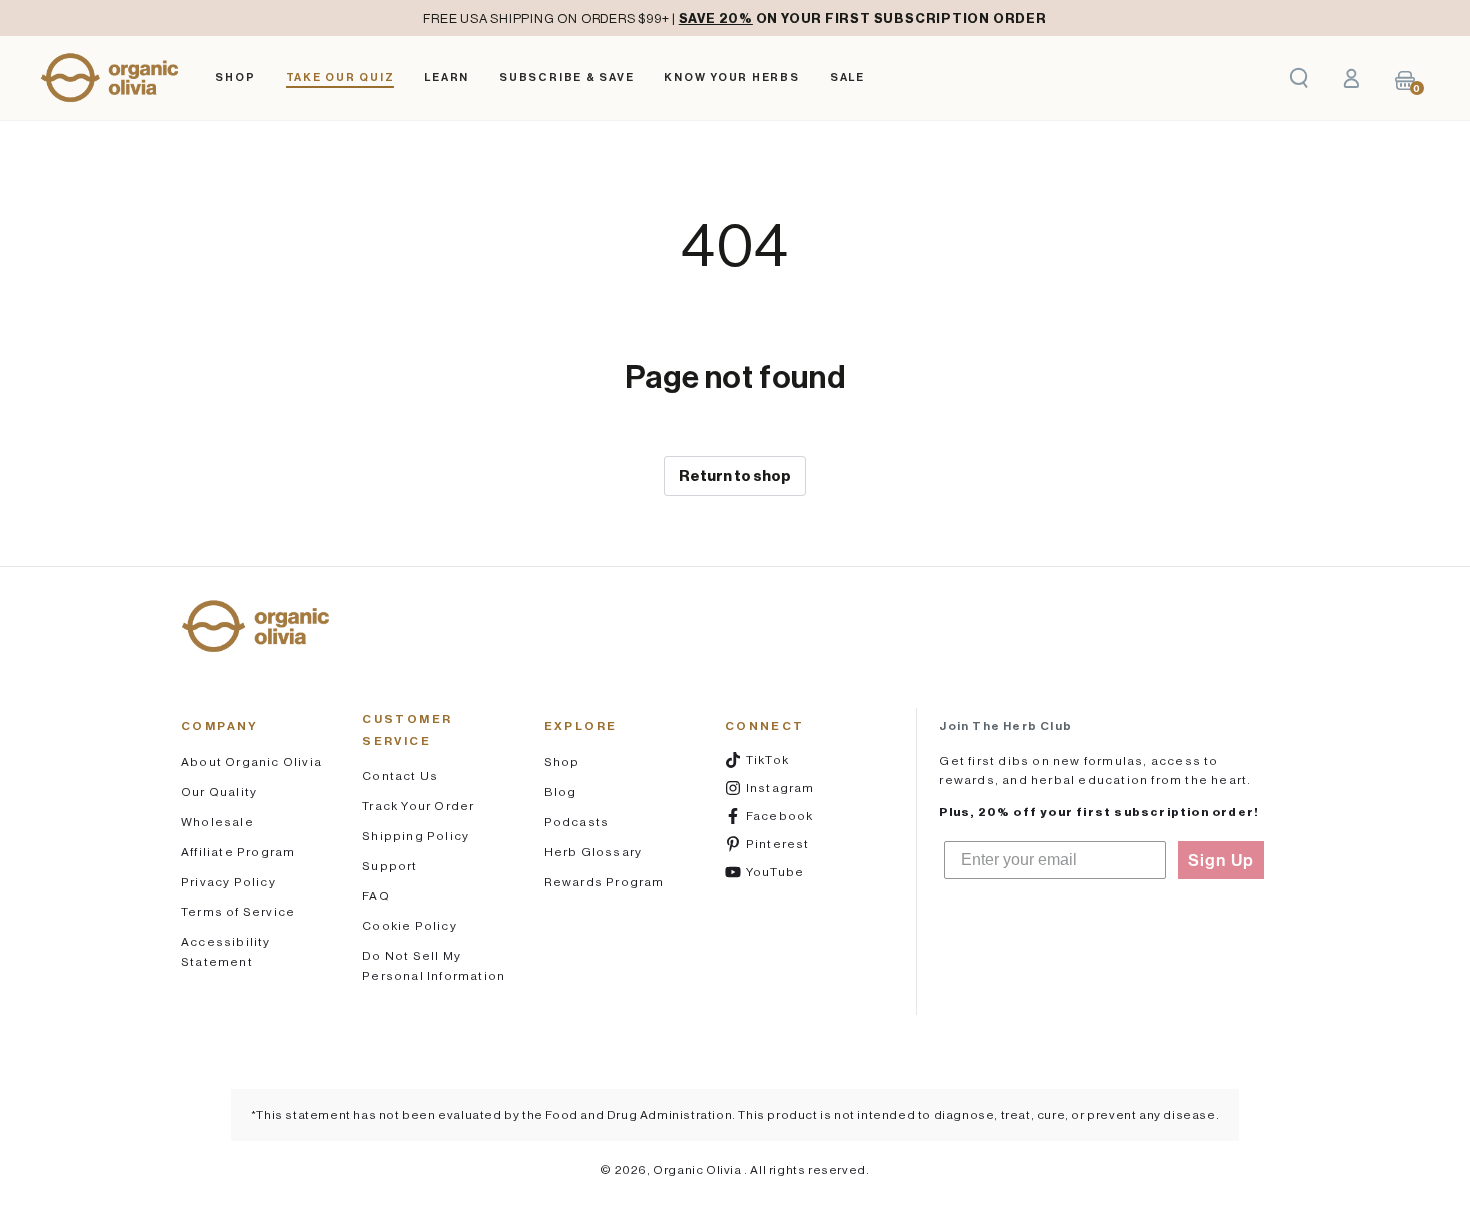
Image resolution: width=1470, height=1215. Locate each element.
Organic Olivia (698, 1169)
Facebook (792, 815)
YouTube (792, 871)
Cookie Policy (409, 925)
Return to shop (735, 475)
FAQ (376, 895)
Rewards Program (604, 881)
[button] (1299, 78)
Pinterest (792, 843)
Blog (560, 791)
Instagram (792, 787)
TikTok (792, 759)
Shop (562, 761)
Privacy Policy (228, 881)
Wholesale (217, 821)
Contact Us (400, 775)
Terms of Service (238, 911)
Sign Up (1221, 860)
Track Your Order (418, 805)
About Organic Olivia (251, 761)
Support (389, 865)
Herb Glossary (593, 851)
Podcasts (577, 821)
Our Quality (219, 791)
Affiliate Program (238, 851)
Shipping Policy (415, 835)
